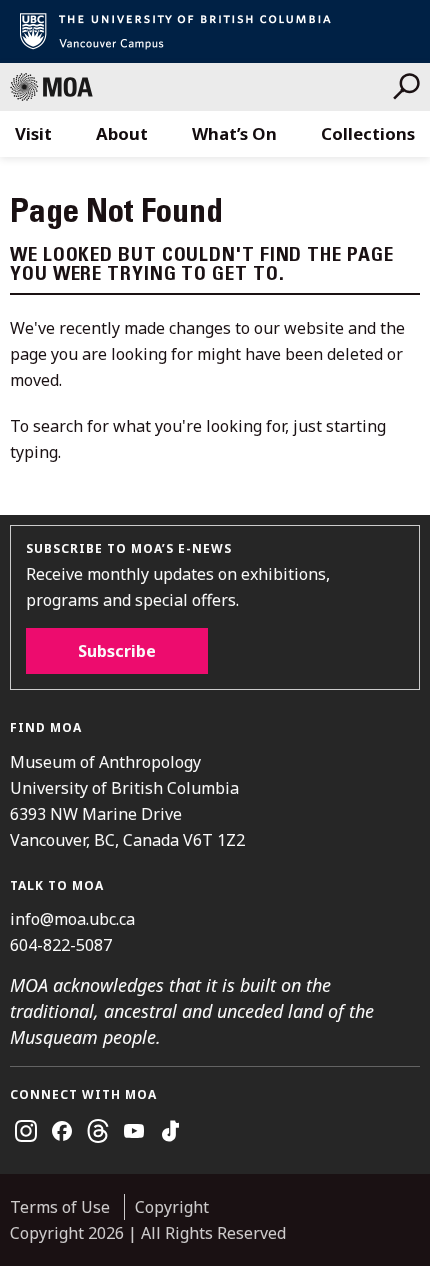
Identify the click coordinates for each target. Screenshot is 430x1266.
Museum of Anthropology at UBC (201, 87)
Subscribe (117, 651)
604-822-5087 (61, 945)
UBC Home (215, 31)
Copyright (172, 1207)
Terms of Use (60, 1207)
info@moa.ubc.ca (72, 919)
